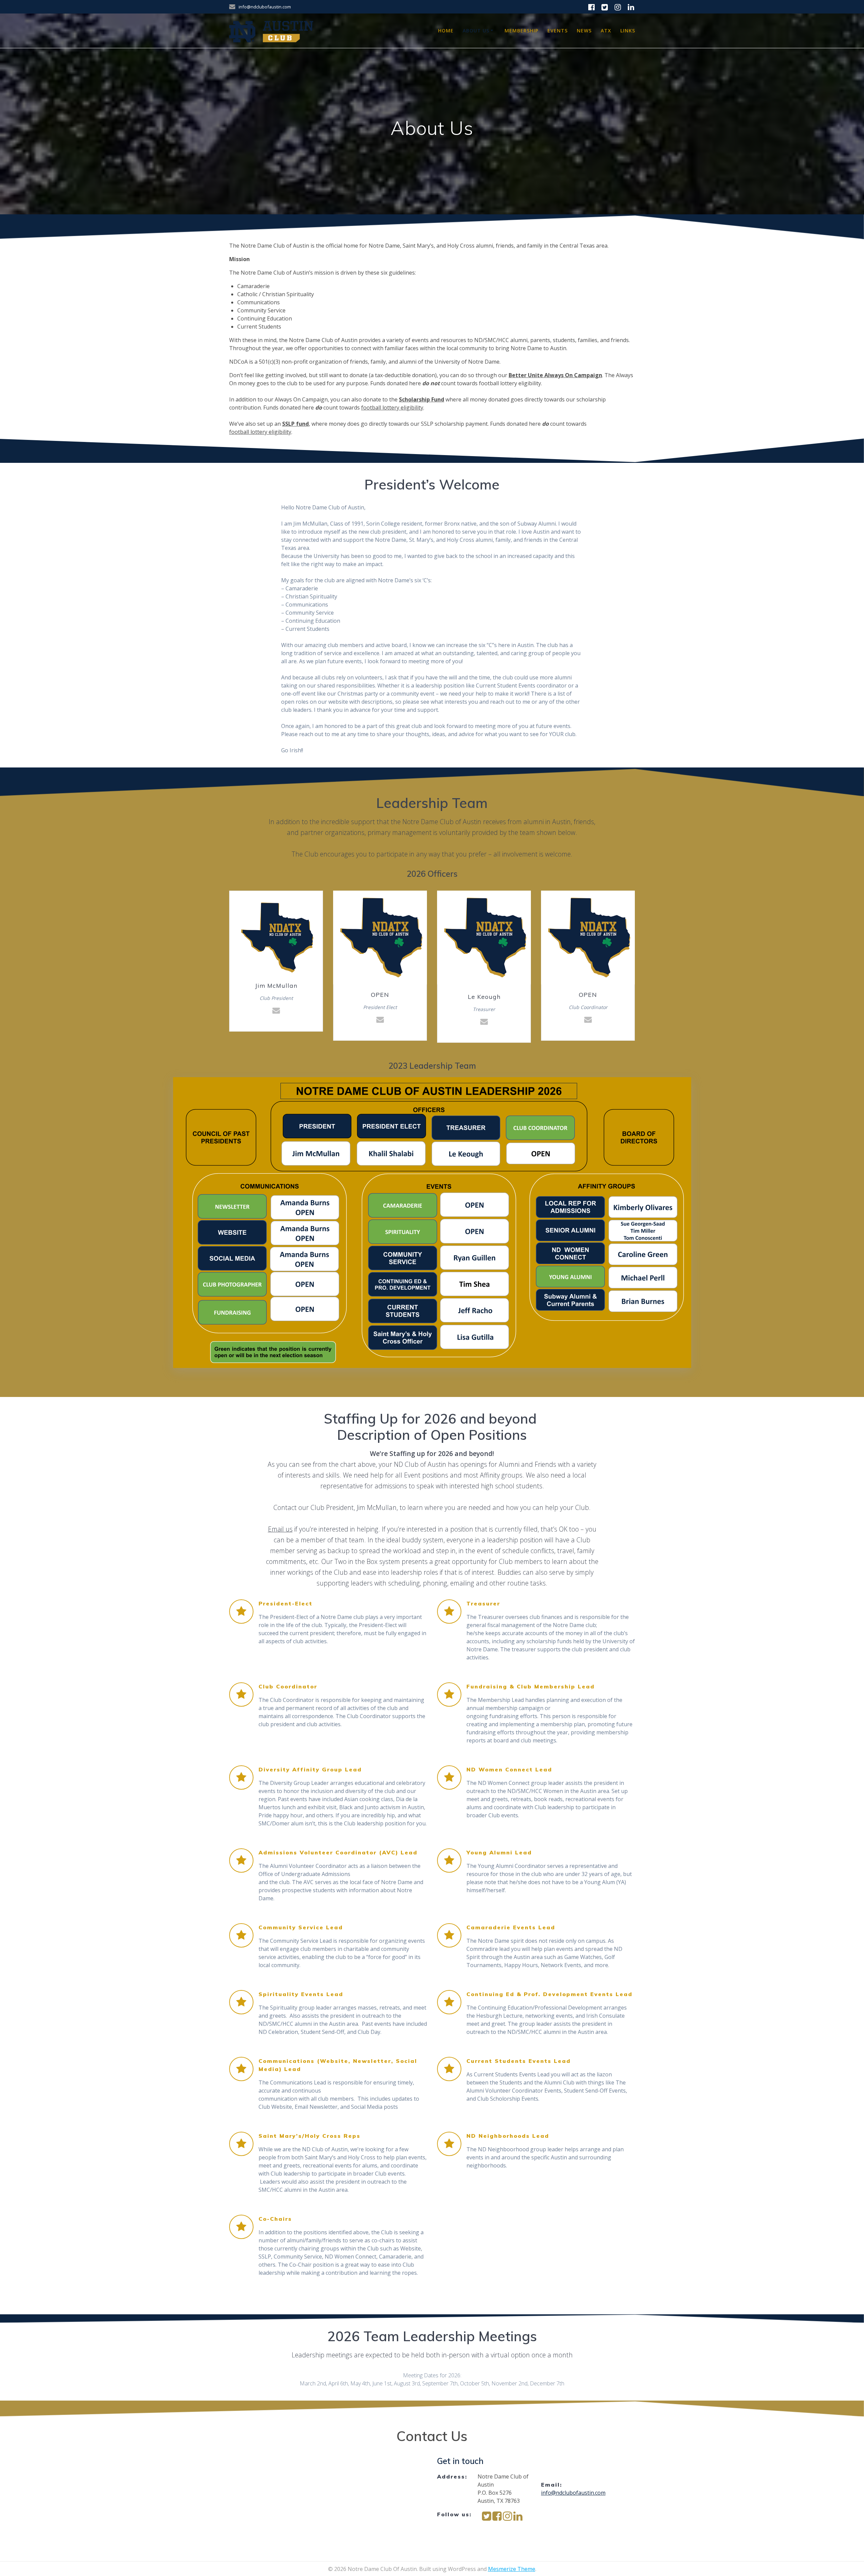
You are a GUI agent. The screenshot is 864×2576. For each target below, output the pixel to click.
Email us (280, 1529)
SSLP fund (295, 424)
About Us (476, 31)
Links (628, 31)
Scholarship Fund (422, 399)
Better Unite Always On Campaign (555, 375)
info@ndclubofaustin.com (573, 2493)
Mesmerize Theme (512, 2569)
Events (558, 31)
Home (446, 31)
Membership (521, 31)
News (584, 31)
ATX (606, 31)
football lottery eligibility (392, 408)
